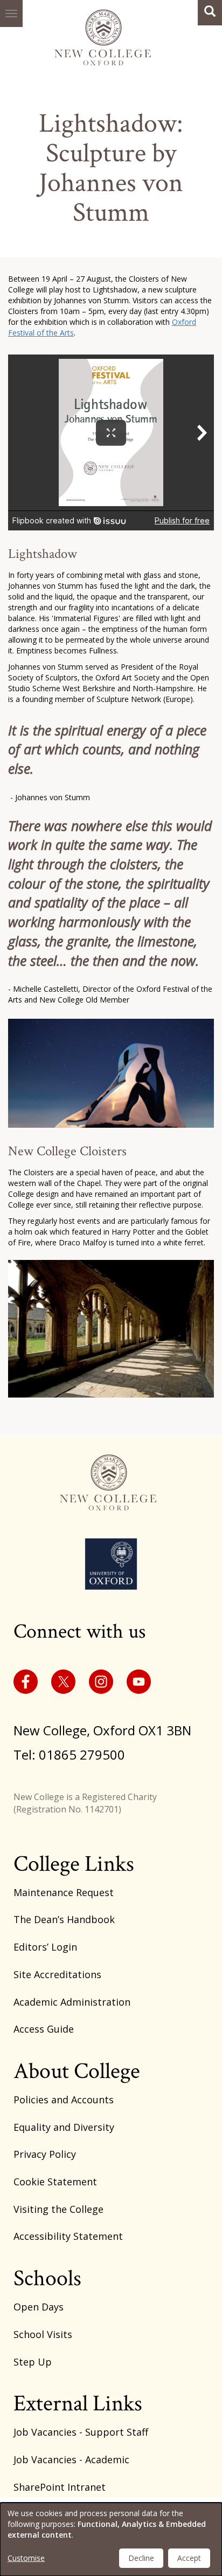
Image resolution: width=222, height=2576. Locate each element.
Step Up (33, 2362)
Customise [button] (26, 2558)
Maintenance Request (64, 1892)
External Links (78, 2404)
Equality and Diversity (64, 2127)
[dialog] (111, 2539)
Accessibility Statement (68, 2236)
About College (77, 2071)
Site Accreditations (57, 1974)
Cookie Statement (55, 2182)
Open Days (39, 2307)
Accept (189, 2558)
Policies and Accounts (64, 2100)
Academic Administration (72, 2002)
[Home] (106, 35)
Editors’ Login (45, 1947)
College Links (74, 1864)
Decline (141, 2558)
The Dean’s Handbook (64, 1919)
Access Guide (44, 2029)
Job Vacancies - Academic (71, 2459)
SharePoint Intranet (60, 2487)
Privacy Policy (45, 2154)
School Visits (43, 2334)
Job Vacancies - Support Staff (81, 2432)
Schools (47, 2278)
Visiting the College (58, 2209)
